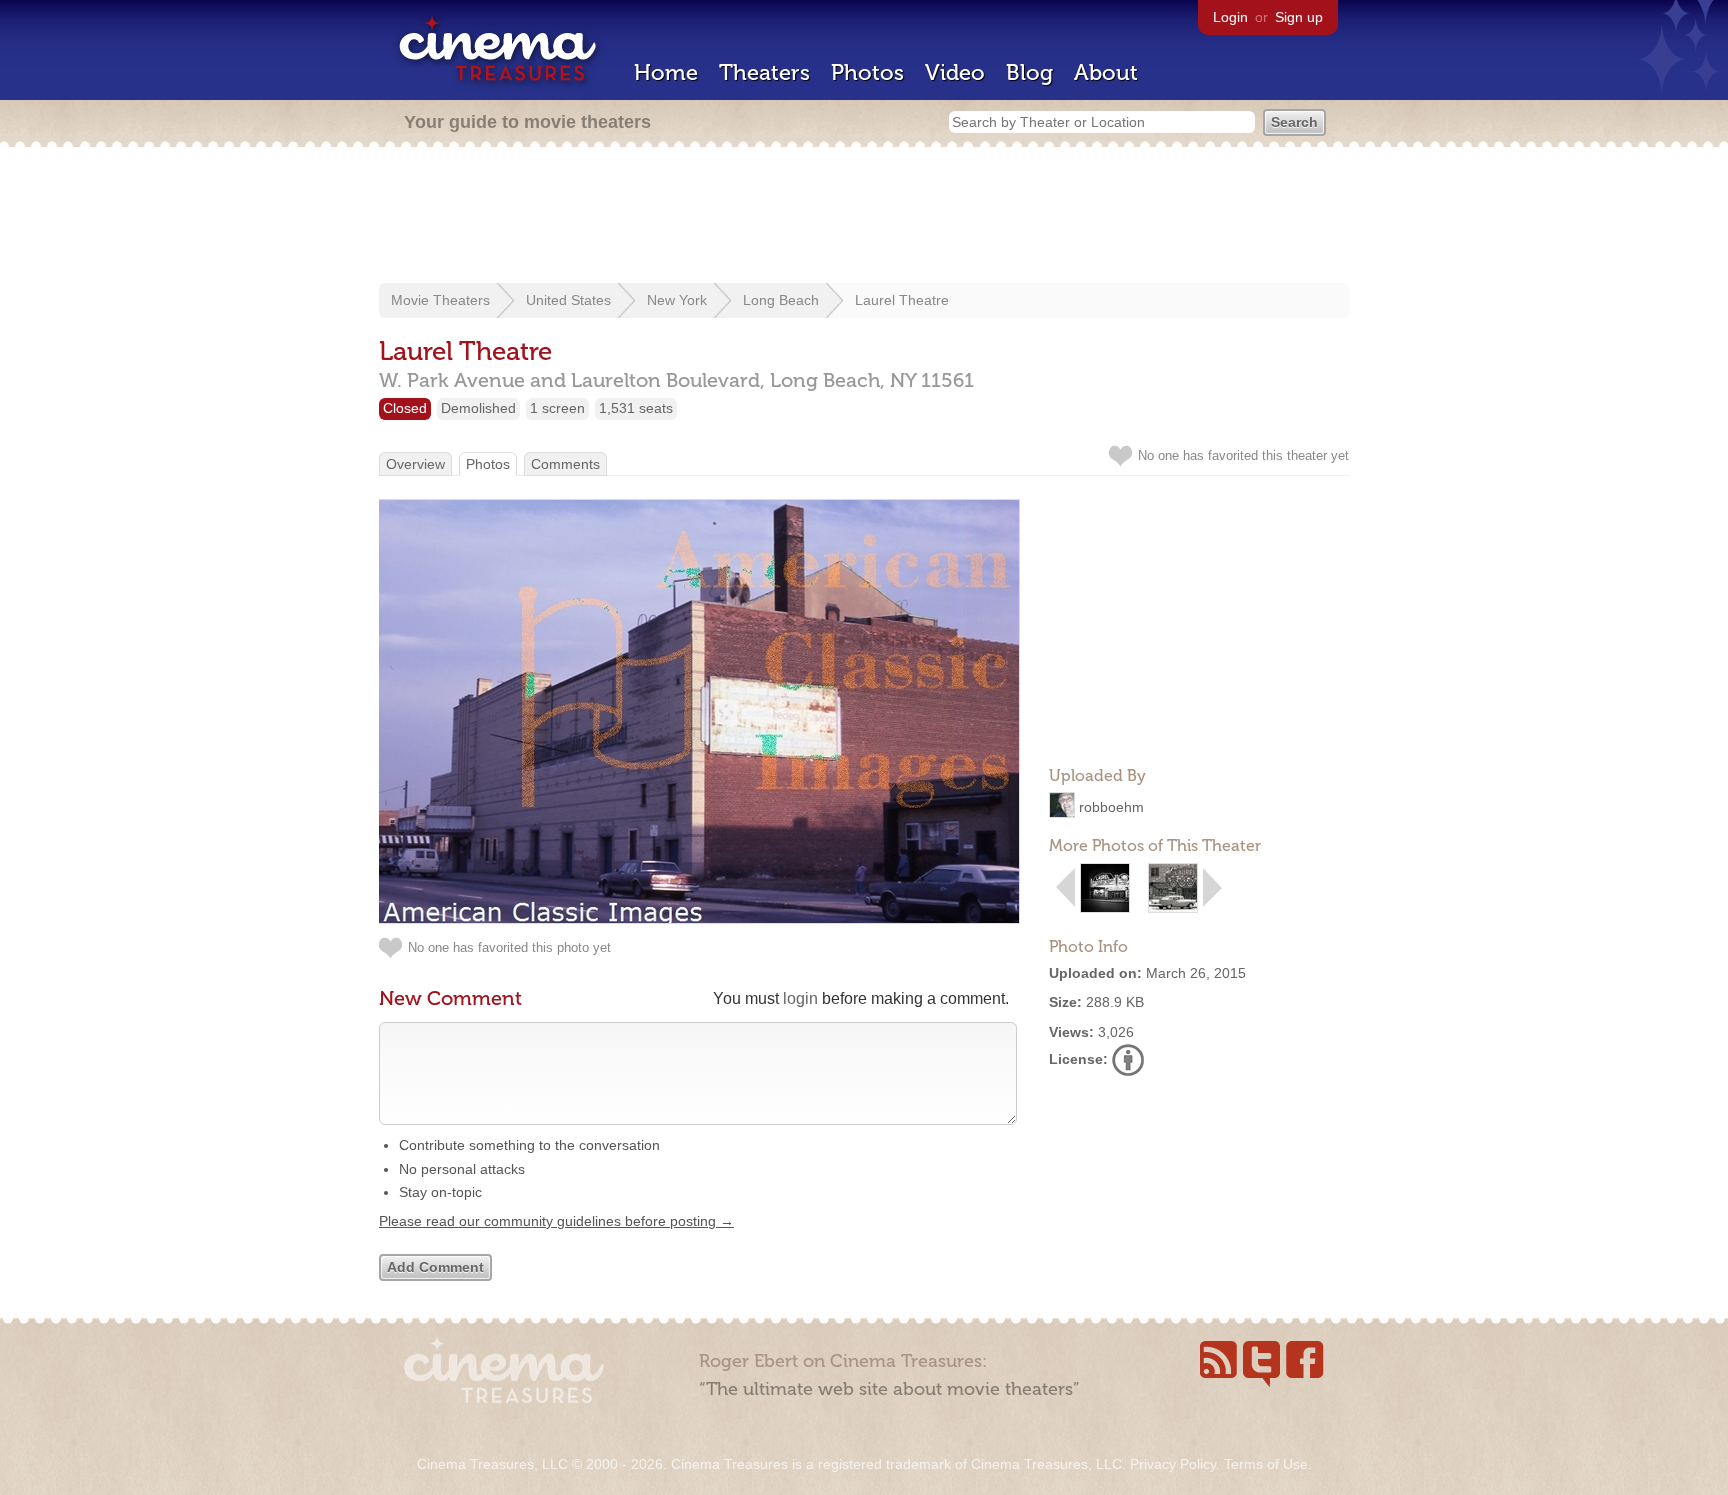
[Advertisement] (864, 217)
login (800, 998)
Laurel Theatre (902, 300)
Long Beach (781, 300)
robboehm (1111, 807)
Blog (1029, 72)
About (1106, 72)
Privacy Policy (1173, 1464)
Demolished (478, 408)
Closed (405, 408)
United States (568, 300)
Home (666, 72)
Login (1230, 17)
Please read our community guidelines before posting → (556, 1221)
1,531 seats (636, 408)
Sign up (1299, 17)
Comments (565, 464)
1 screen (557, 408)
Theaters (764, 72)
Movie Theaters (440, 300)
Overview (415, 464)
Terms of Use (1266, 1464)
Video (955, 72)
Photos (867, 72)
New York (677, 300)
